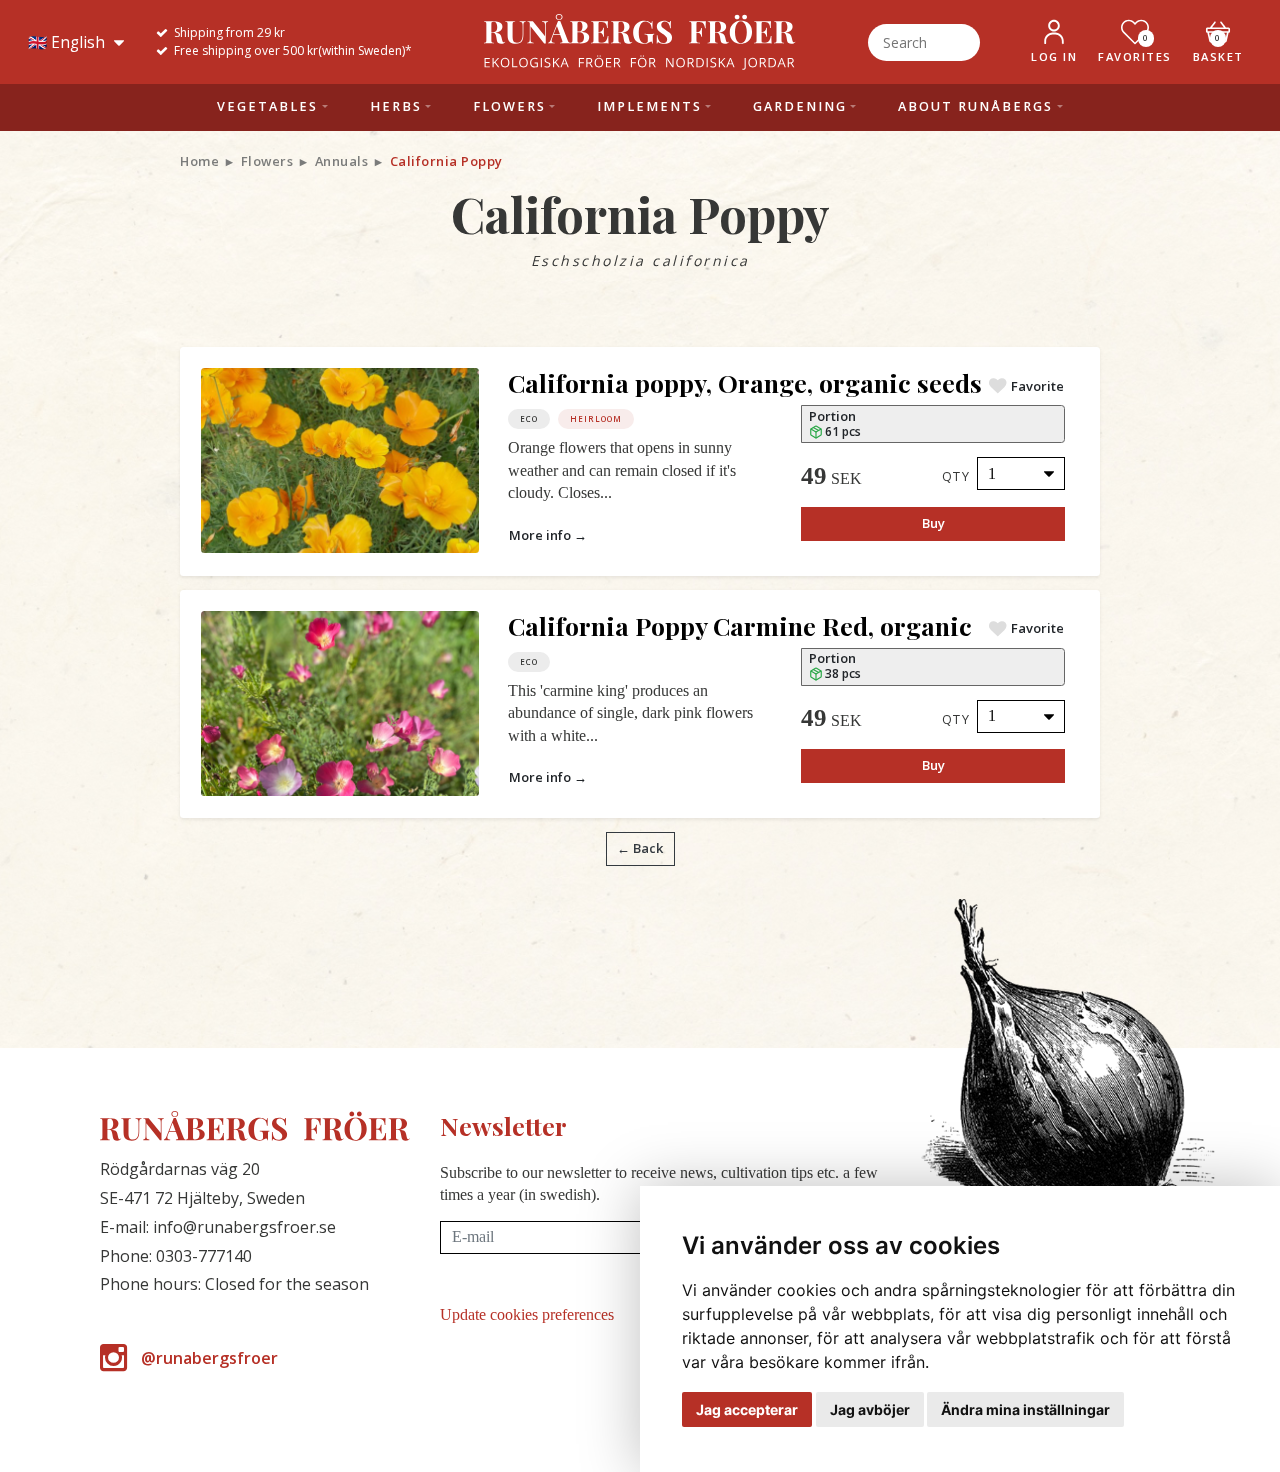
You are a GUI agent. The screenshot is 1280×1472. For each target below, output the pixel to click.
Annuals (342, 161)
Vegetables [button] (267, 106)
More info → (548, 535)
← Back (640, 848)
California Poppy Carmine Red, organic (740, 625)
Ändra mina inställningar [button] (1025, 1409)
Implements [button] (649, 106)
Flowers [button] (509, 106)
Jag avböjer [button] (870, 1409)
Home (199, 161)
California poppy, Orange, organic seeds (745, 382)
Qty (956, 476)
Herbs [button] (396, 106)
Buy (933, 523)
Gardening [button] (800, 106)
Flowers (267, 161)
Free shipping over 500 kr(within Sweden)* (293, 50)
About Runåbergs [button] (975, 106)
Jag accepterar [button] (747, 1409)
